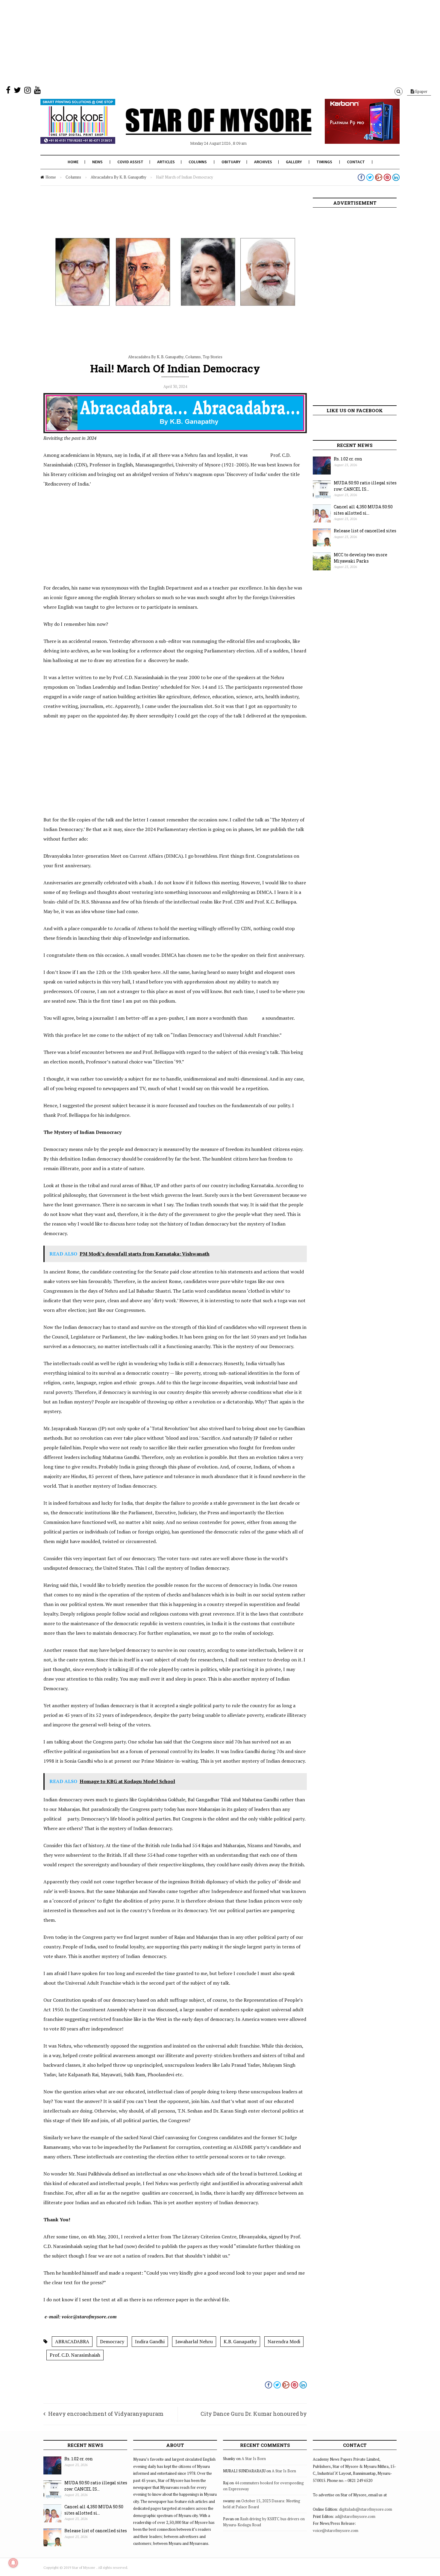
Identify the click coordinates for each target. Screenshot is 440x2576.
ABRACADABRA (72, 2341)
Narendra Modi (284, 2341)
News (97, 162)
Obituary (231, 162)
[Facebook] (8, 91)
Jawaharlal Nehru (194, 2341)
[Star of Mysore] (205, 129)
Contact (356, 162)
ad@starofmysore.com (355, 2516)
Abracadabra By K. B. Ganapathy (119, 177)
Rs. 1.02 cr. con (348, 459)
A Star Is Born (254, 2459)
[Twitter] (17, 91)
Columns (198, 162)
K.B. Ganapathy (240, 2341)
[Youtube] (37, 91)
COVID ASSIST (130, 162)
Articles (166, 162)
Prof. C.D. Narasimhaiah (75, 2355)
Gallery (294, 162)
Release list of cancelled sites (365, 531)
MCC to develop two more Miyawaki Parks (361, 558)
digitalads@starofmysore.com (366, 2509)
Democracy (112, 2341)
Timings (324, 162)
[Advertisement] (180, 42)
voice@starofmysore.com (336, 2530)
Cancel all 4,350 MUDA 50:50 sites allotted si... (363, 510)
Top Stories (213, 357)
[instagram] (28, 91)
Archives (263, 162)
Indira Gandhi (150, 2341)
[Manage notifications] (13, 2563)
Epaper (421, 91)
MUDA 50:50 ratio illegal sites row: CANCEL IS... (365, 486)
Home (73, 162)
